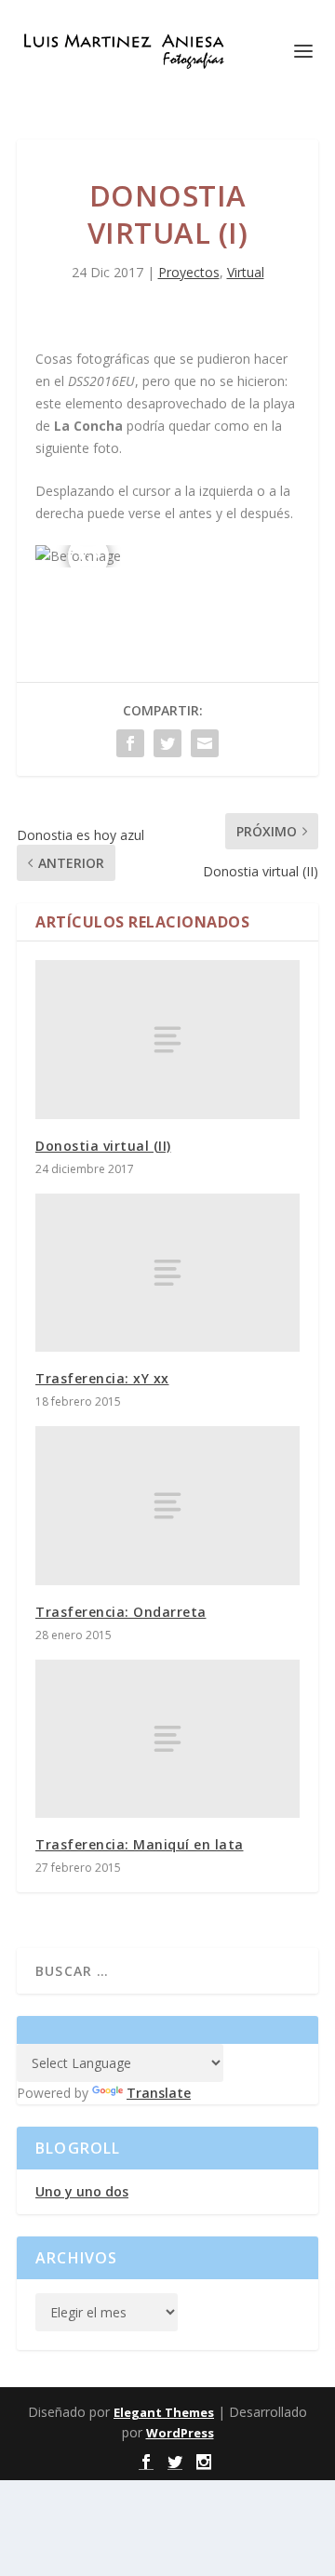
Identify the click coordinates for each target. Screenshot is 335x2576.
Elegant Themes (164, 2412)
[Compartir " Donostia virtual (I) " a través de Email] (205, 743)
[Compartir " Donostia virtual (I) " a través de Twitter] (167, 743)
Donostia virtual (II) (103, 1146)
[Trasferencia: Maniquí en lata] (167, 1739)
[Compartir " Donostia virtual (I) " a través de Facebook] (130, 743)
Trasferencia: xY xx (102, 1378)
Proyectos (189, 272)
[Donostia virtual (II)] (167, 1039)
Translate (159, 2093)
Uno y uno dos (82, 2191)
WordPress (180, 2433)
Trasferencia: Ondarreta (121, 1612)
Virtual (246, 272)
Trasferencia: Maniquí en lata (140, 1844)
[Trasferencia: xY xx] (167, 1273)
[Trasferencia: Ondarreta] (167, 1505)
